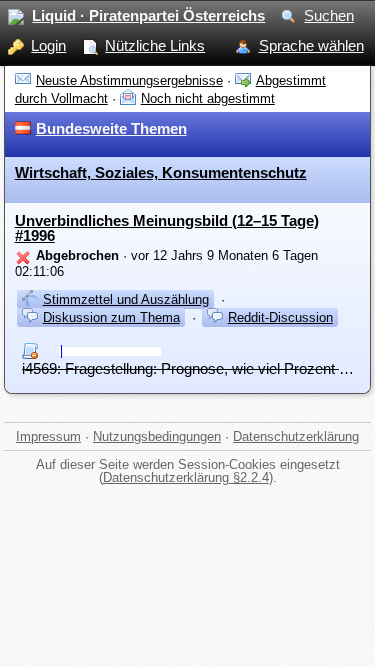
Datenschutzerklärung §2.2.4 (186, 477)
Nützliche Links (155, 45)
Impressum (48, 436)
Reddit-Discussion (280, 317)
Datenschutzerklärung (296, 436)
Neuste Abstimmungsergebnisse (129, 80)
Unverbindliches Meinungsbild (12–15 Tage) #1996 (167, 228)
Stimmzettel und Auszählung (126, 299)
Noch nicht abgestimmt (208, 98)
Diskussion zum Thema (111, 317)
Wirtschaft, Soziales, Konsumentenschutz (161, 172)
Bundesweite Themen (111, 128)
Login (48, 45)
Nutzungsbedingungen (157, 436)
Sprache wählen (311, 45)
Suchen (329, 15)
